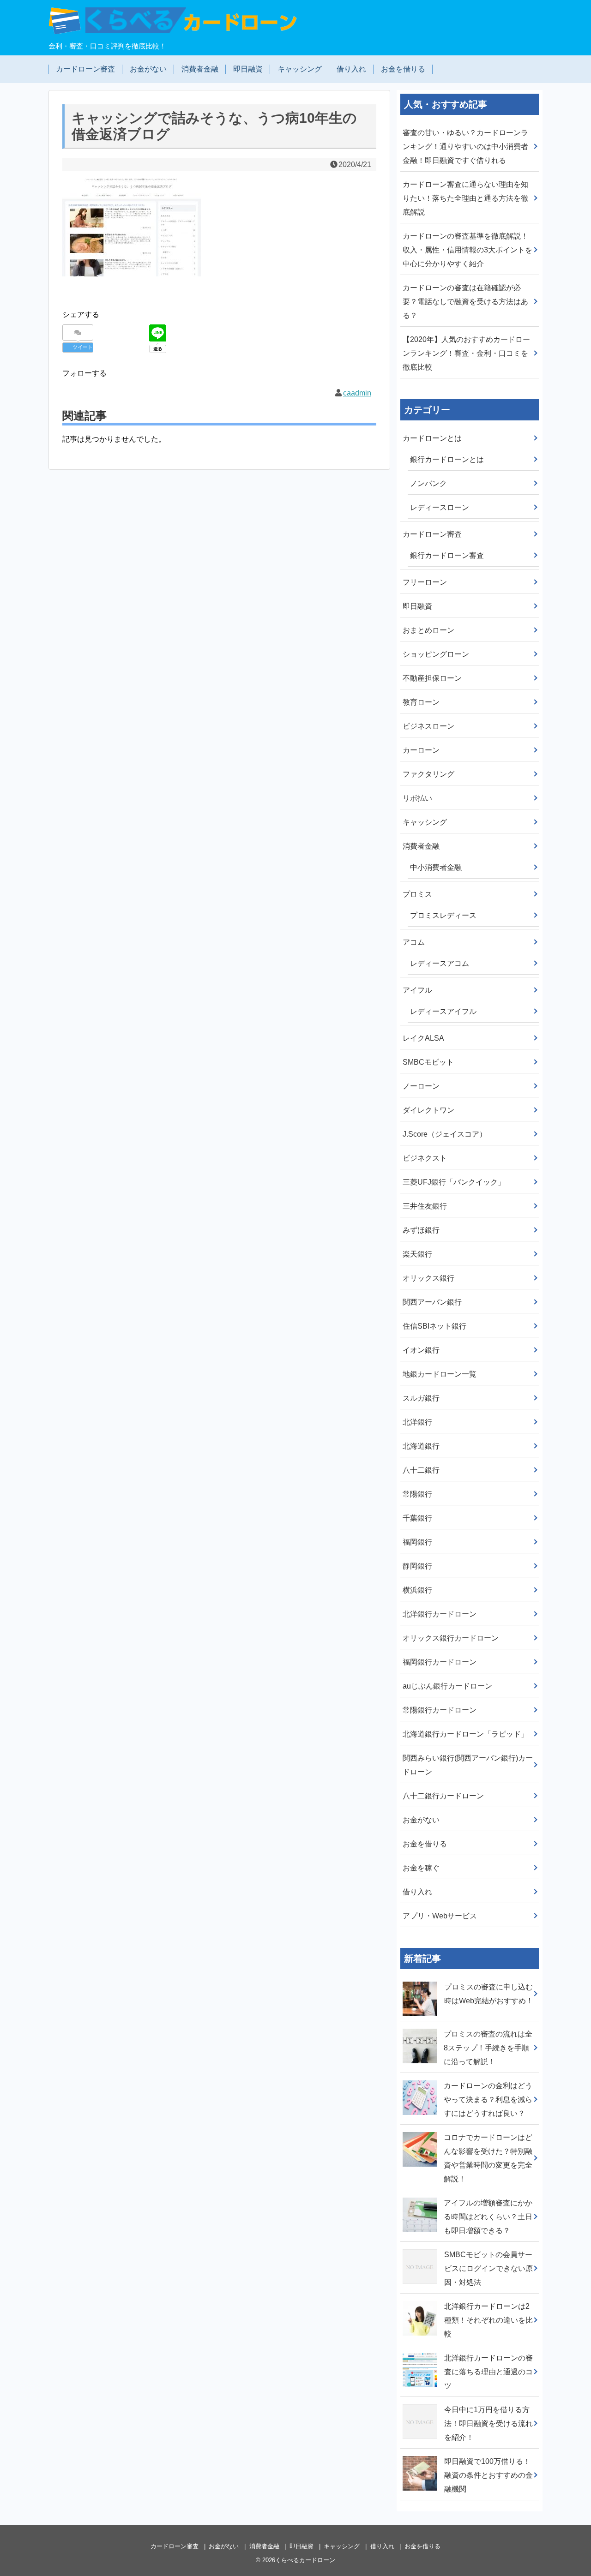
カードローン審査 (85, 69)
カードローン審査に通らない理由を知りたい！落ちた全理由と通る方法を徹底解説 (465, 198)
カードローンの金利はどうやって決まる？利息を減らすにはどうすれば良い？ (488, 2100)
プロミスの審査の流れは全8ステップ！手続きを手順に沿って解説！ (488, 2048)
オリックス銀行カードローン (451, 1638)
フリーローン (425, 582)
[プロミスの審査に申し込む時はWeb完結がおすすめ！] (421, 1980)
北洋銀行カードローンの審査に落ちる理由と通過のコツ (488, 2372)
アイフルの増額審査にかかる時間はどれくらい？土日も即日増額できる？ (488, 2217)
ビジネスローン (428, 726)
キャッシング (300, 69)
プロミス (417, 894)
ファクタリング (428, 774)
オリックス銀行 (428, 1278)
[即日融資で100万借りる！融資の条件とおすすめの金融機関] (421, 2455)
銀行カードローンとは (447, 459)
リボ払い (417, 798)
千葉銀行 (417, 1518)
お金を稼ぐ (421, 1868)
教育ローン (421, 702)
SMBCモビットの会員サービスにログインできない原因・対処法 (488, 2268)
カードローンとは (432, 438)
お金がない (148, 69)
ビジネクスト (425, 1158)
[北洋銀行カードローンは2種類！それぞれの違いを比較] (421, 2300)
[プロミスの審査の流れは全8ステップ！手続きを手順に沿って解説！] (421, 2027)
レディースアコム (440, 963)
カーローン (421, 750)
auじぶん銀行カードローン (447, 1686)
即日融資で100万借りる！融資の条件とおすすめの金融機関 (488, 2475)
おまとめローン (428, 630)
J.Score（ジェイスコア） (445, 1134)
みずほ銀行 (421, 1230)
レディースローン (440, 507)
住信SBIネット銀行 (434, 1326)
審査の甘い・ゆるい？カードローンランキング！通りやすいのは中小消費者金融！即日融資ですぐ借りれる (465, 147)
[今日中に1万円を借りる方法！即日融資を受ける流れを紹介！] (421, 2403)
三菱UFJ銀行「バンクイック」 (454, 1182)
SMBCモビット (428, 1062)
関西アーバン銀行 (432, 1302)
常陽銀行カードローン (440, 1710)
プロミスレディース (443, 915)
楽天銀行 (417, 1254)
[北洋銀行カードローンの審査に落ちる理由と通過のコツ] (421, 2351)
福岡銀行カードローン (440, 1662)
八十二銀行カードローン (443, 1796)
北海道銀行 (421, 1446)
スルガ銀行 (421, 1398)
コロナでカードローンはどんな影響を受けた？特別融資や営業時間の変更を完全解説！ (488, 2158)
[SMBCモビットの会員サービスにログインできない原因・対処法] (421, 2248)
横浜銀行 (417, 1590)
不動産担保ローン (432, 678)
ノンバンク (428, 483)
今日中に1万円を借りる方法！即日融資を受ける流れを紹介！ (488, 2423)
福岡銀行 (417, 1542)
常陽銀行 (417, 1494)
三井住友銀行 (425, 1206)
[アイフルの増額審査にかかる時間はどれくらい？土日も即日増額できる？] (421, 2196)
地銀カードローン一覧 (440, 1374)
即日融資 (248, 69)
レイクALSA (423, 1038)
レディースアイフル (443, 1011)
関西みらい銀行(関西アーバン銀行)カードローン (468, 1765)
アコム (414, 942)
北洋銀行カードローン (440, 1614)
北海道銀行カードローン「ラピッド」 (465, 1734)
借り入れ (351, 69)
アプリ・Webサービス (440, 1916)
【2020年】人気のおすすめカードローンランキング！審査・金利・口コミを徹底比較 (466, 353)
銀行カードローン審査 (447, 555)
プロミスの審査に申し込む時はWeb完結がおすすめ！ (489, 1994)
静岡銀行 (417, 1566)
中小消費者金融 (436, 867)
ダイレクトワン (428, 1110)
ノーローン (421, 1086)
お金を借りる (403, 69)
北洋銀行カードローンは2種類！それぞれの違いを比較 (488, 2320)
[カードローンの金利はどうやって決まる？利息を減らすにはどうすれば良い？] (421, 2079)
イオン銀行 (421, 1350)
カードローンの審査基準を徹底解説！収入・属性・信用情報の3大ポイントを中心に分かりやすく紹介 (467, 250)
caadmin (357, 393)
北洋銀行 (417, 1422)
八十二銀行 (421, 1470)
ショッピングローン (436, 654)
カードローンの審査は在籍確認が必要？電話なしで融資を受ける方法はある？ (465, 302)
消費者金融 (200, 69)
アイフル (417, 990)
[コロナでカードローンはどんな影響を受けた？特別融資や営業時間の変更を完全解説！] (421, 2131)
